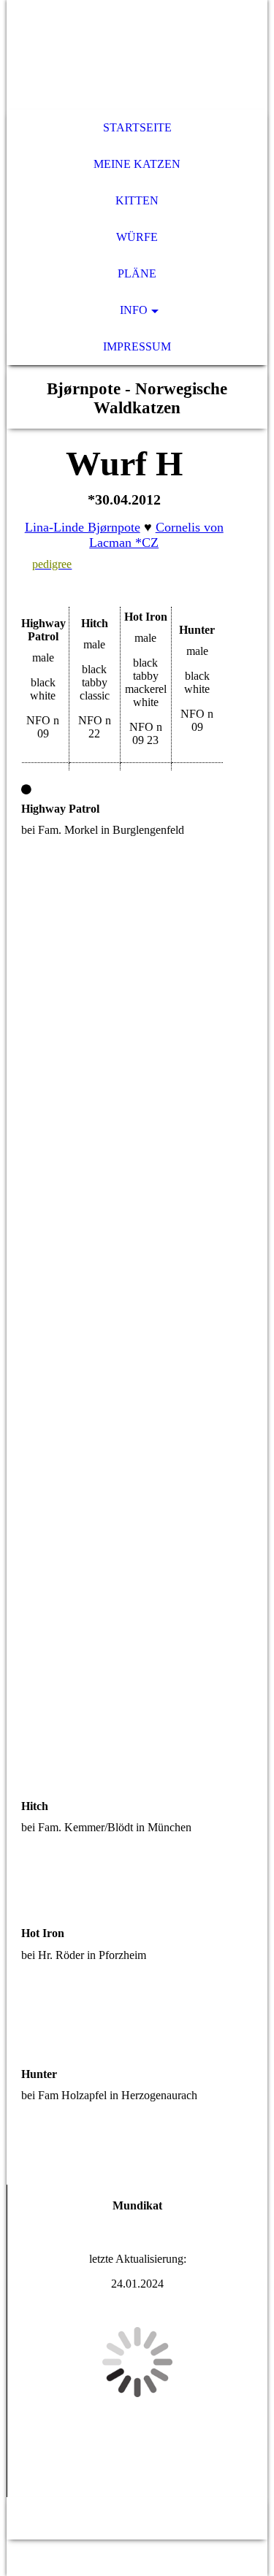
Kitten (137, 200)
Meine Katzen (137, 164)
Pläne (137, 273)
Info (134, 310)
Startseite (137, 127)
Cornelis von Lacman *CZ (156, 535)
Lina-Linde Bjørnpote (83, 527)
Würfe (137, 237)
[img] (137, 55)
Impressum (137, 346)
